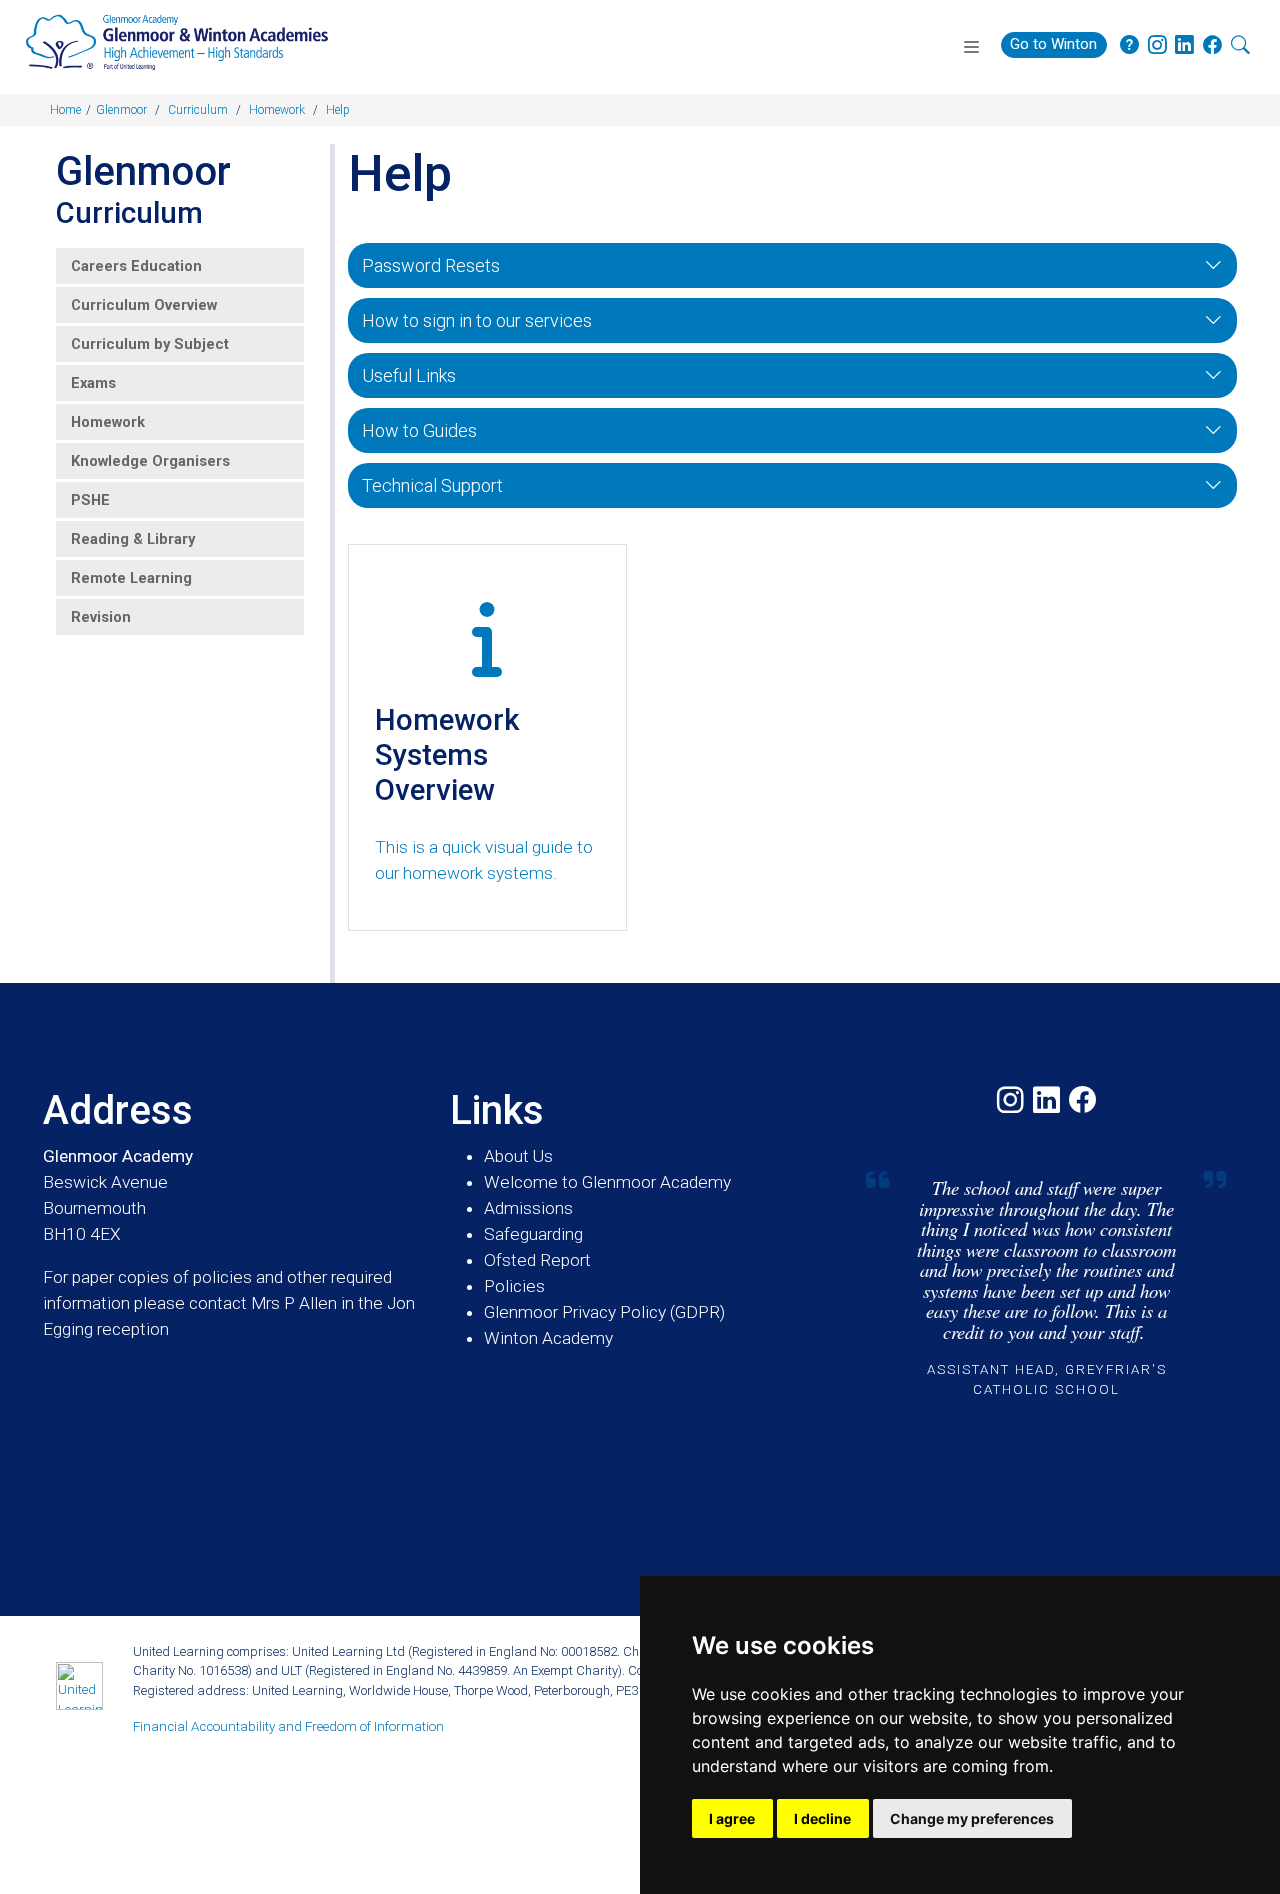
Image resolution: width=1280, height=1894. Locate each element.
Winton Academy (548, 1338)
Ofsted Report (537, 1260)
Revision (101, 617)
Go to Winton (1053, 44)
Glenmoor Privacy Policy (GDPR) (604, 1312)
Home (65, 110)
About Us (518, 1156)
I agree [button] (732, 1818)
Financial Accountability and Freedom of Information (288, 1726)
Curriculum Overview (144, 305)
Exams (93, 383)
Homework (108, 422)
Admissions (528, 1208)
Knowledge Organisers (150, 461)
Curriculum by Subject (150, 344)
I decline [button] (822, 1818)
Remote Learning (131, 578)
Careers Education (136, 266)
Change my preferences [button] (972, 1818)
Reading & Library (133, 539)
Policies (514, 1286)
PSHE (90, 500)
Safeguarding (533, 1234)
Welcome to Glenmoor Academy (607, 1182)
